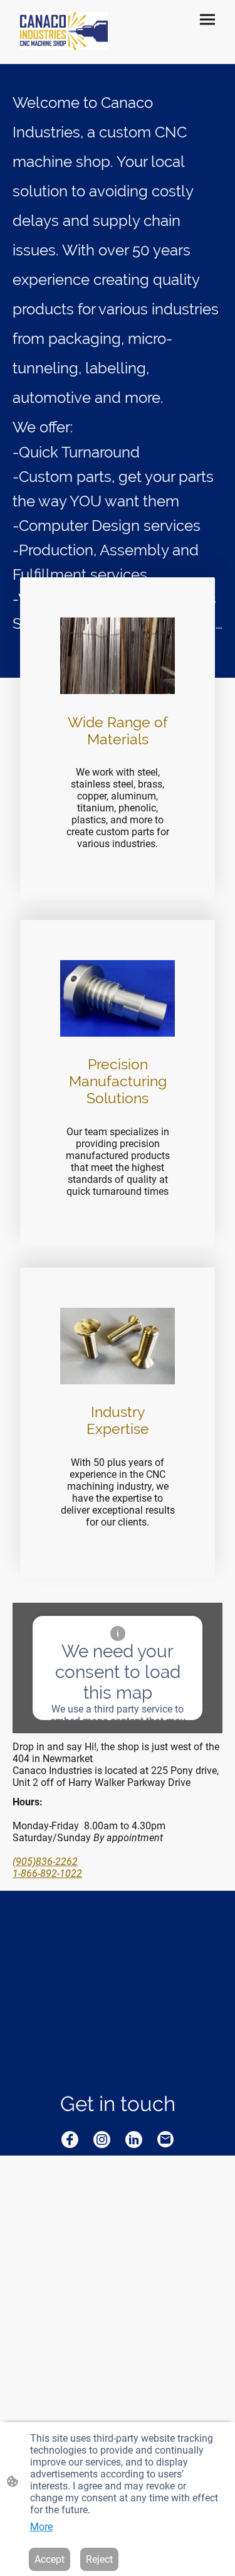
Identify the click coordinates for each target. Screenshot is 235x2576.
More (41, 2527)
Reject (99, 2559)
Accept (50, 2559)
